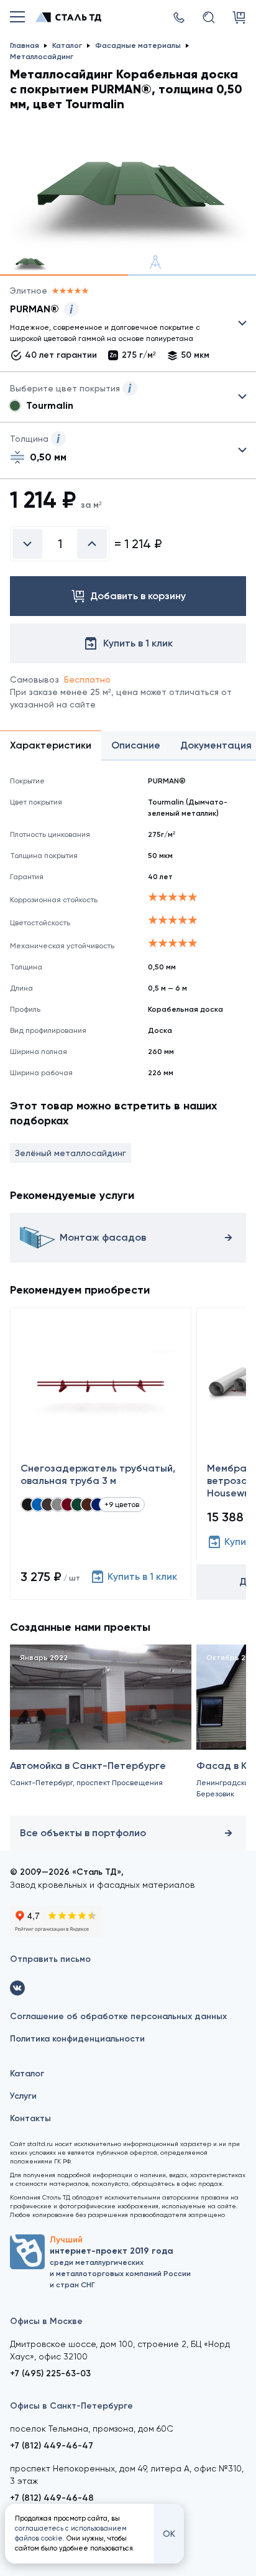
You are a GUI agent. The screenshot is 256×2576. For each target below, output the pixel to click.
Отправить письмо (50, 1959)
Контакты (30, 2118)
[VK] (17, 1988)
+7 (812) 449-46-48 (52, 2498)
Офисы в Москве (46, 2321)
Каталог (27, 2074)
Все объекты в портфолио (83, 1833)
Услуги (23, 2096)
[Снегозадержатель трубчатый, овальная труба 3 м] (101, 1454)
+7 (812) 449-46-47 (52, 2446)
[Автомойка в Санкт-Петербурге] (101, 1728)
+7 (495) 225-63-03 (50, 2373)
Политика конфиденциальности (77, 2039)
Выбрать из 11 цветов (128, 397)
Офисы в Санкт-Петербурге (71, 2406)
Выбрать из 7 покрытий (118, 326)
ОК (169, 2534)
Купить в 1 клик (142, 1576)
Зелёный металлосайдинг (71, 1153)
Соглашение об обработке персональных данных (118, 2016)
